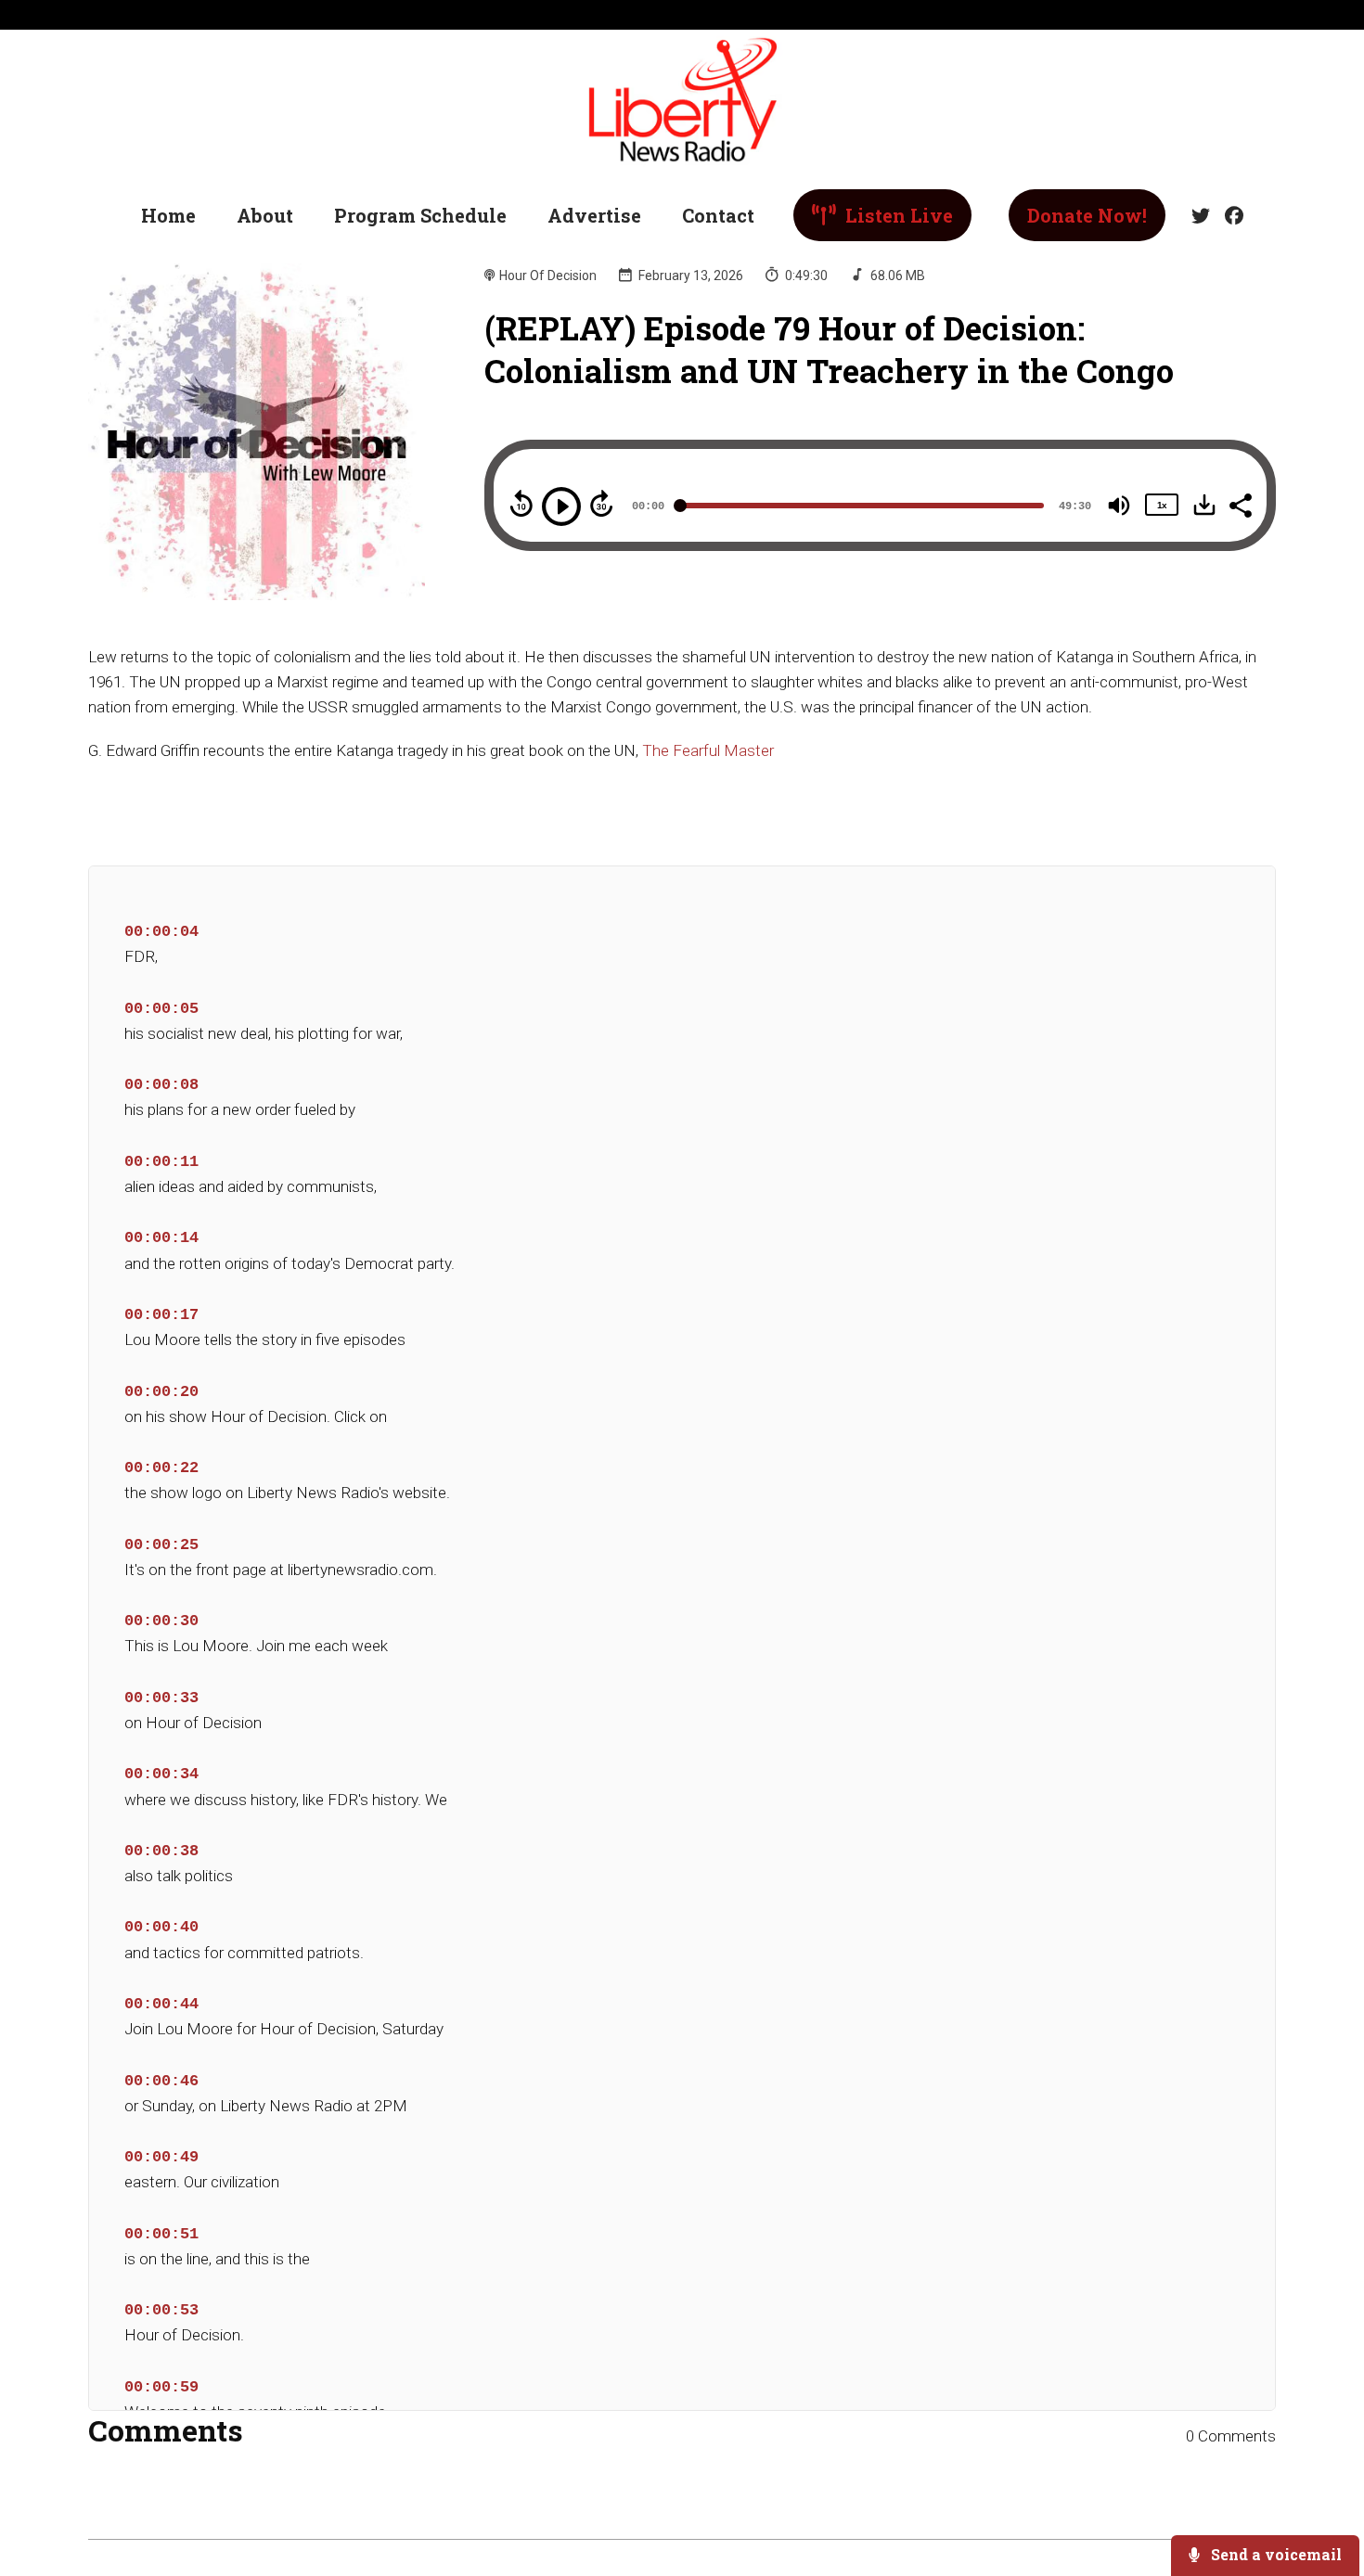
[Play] (561, 506)
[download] (1204, 505)
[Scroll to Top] (1320, 2487)
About (265, 215)
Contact (718, 215)
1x (1162, 505)
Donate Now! (1087, 215)
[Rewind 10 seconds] (521, 504)
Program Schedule (420, 215)
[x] (1201, 216)
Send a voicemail (1274, 2554)
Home (168, 215)
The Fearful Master (708, 750)
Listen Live (897, 215)
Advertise (594, 215)
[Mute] (1119, 506)
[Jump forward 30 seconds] (601, 504)
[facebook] (1230, 216)
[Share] (1240, 504)
